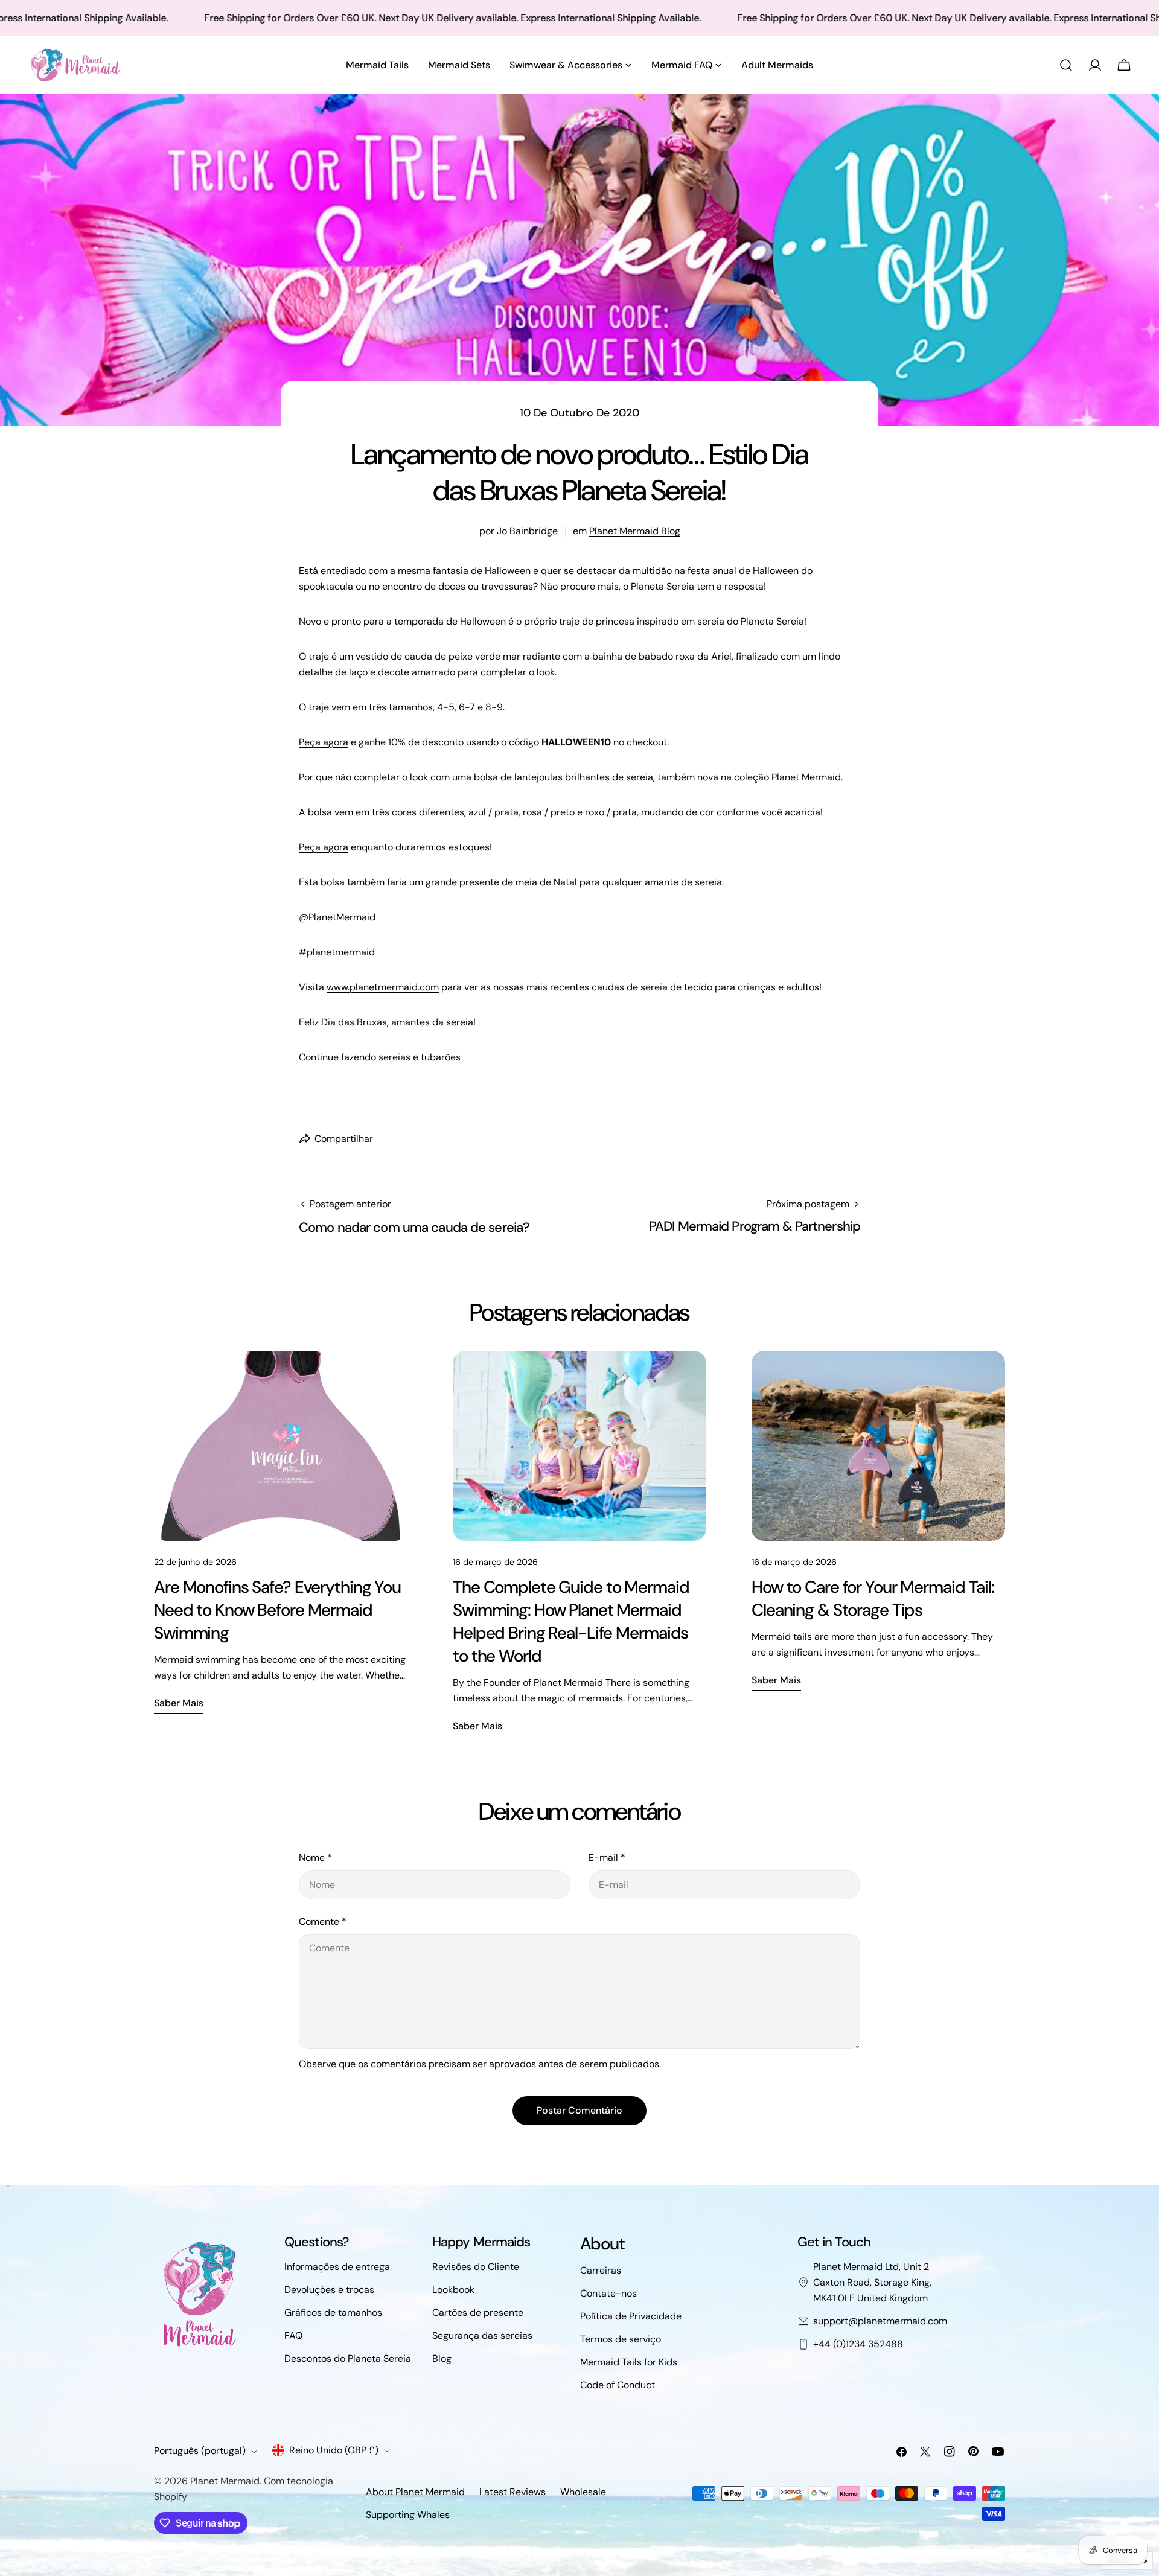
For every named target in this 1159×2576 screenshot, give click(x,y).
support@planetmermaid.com (880, 2321)
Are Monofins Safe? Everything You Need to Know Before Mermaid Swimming (277, 1610)
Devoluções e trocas (329, 2290)
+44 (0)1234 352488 (858, 2344)
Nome (315, 1857)
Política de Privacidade (631, 2316)
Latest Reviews (512, 2492)
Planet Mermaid (225, 2481)
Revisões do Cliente (476, 2267)
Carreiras (601, 2270)
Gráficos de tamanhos (333, 2313)
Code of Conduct (618, 2385)
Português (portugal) (200, 2451)
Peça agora (324, 742)
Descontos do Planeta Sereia (348, 2358)
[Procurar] (1066, 65)
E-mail (607, 1857)
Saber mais (179, 1703)
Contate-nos (608, 2293)
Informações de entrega (337, 2267)
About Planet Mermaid (415, 2492)
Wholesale (583, 2492)
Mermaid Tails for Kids (629, 2362)
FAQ (293, 2335)
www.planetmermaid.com (383, 987)
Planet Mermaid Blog (635, 531)
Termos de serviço (621, 2339)
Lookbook (453, 2290)
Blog (442, 2358)
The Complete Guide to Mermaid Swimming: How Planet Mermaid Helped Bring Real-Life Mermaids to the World (571, 1621)
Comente (323, 1921)
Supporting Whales (408, 2515)
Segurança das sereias (482, 2335)
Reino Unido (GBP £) (334, 2450)
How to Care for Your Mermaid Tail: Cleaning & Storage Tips (873, 1599)
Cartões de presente (478, 2313)
